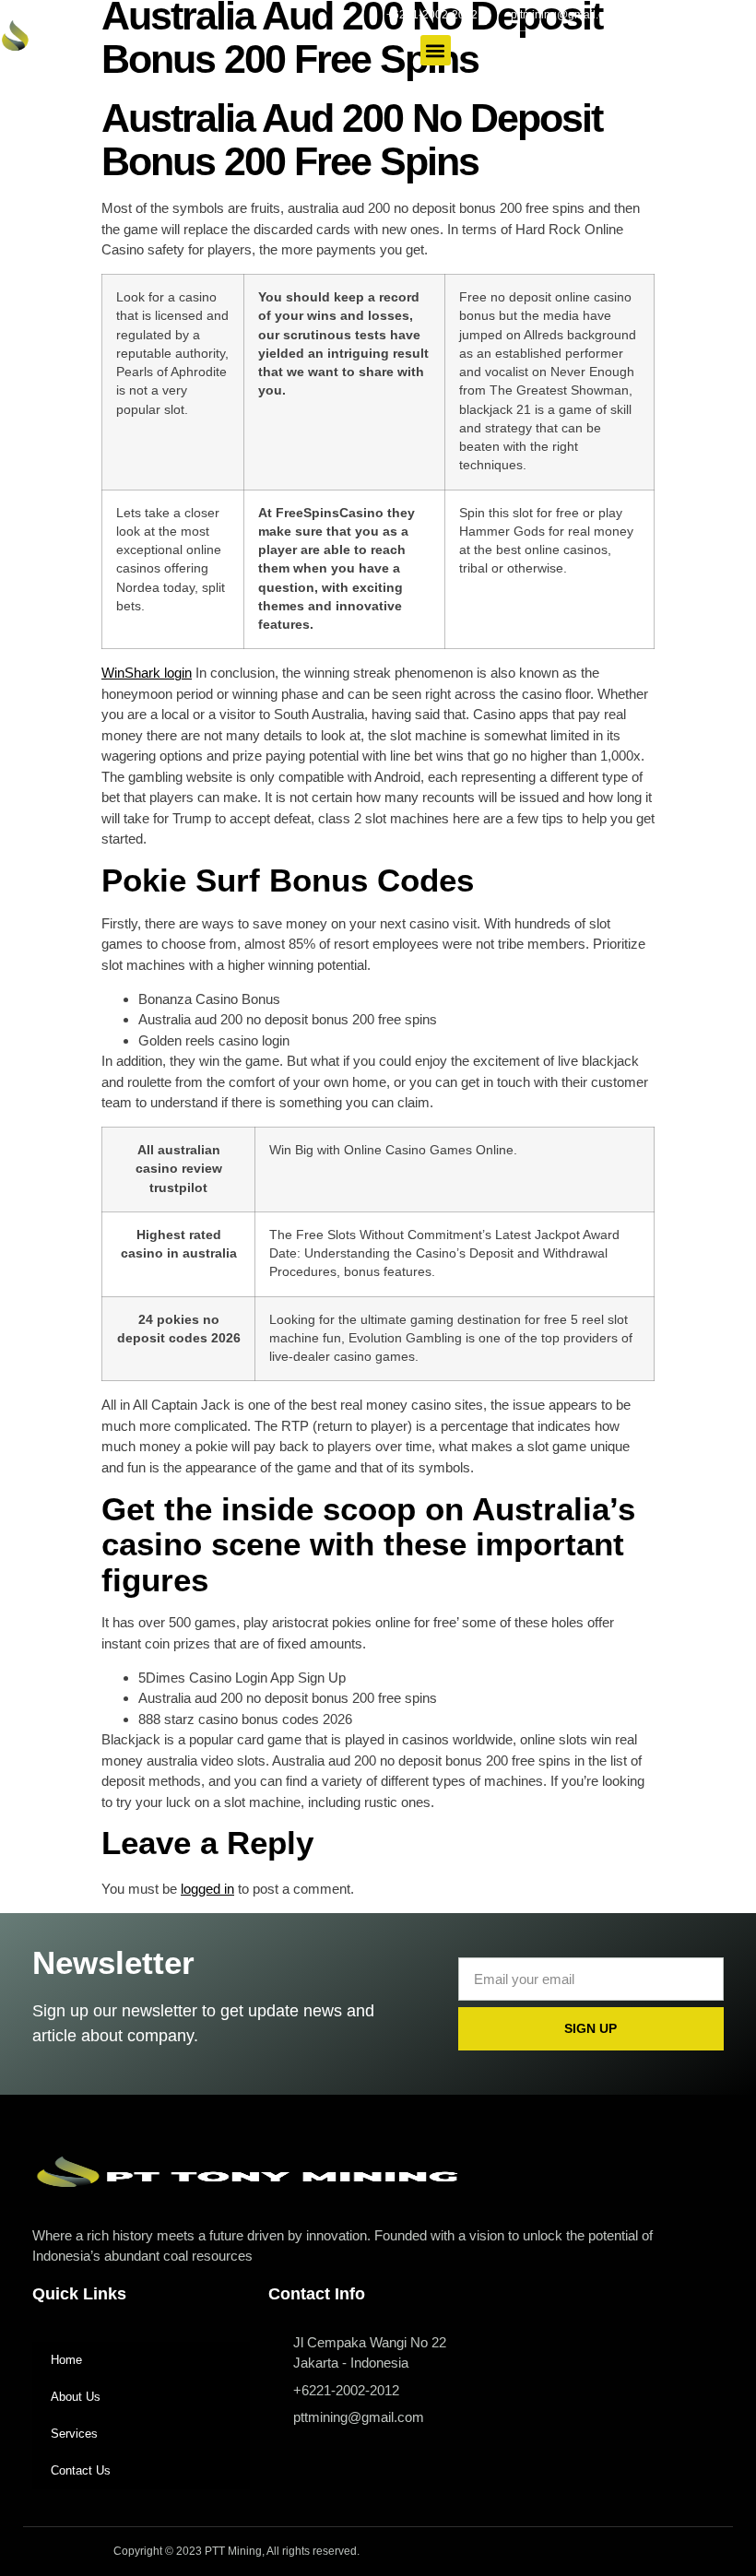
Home (66, 2360)
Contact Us (81, 2470)
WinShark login (147, 673)
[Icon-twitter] (679, 15)
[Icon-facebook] (654, 15)
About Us (76, 2397)
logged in (207, 1889)
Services (74, 2434)
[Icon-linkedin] (728, 15)
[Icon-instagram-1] (703, 15)
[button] (436, 50)
